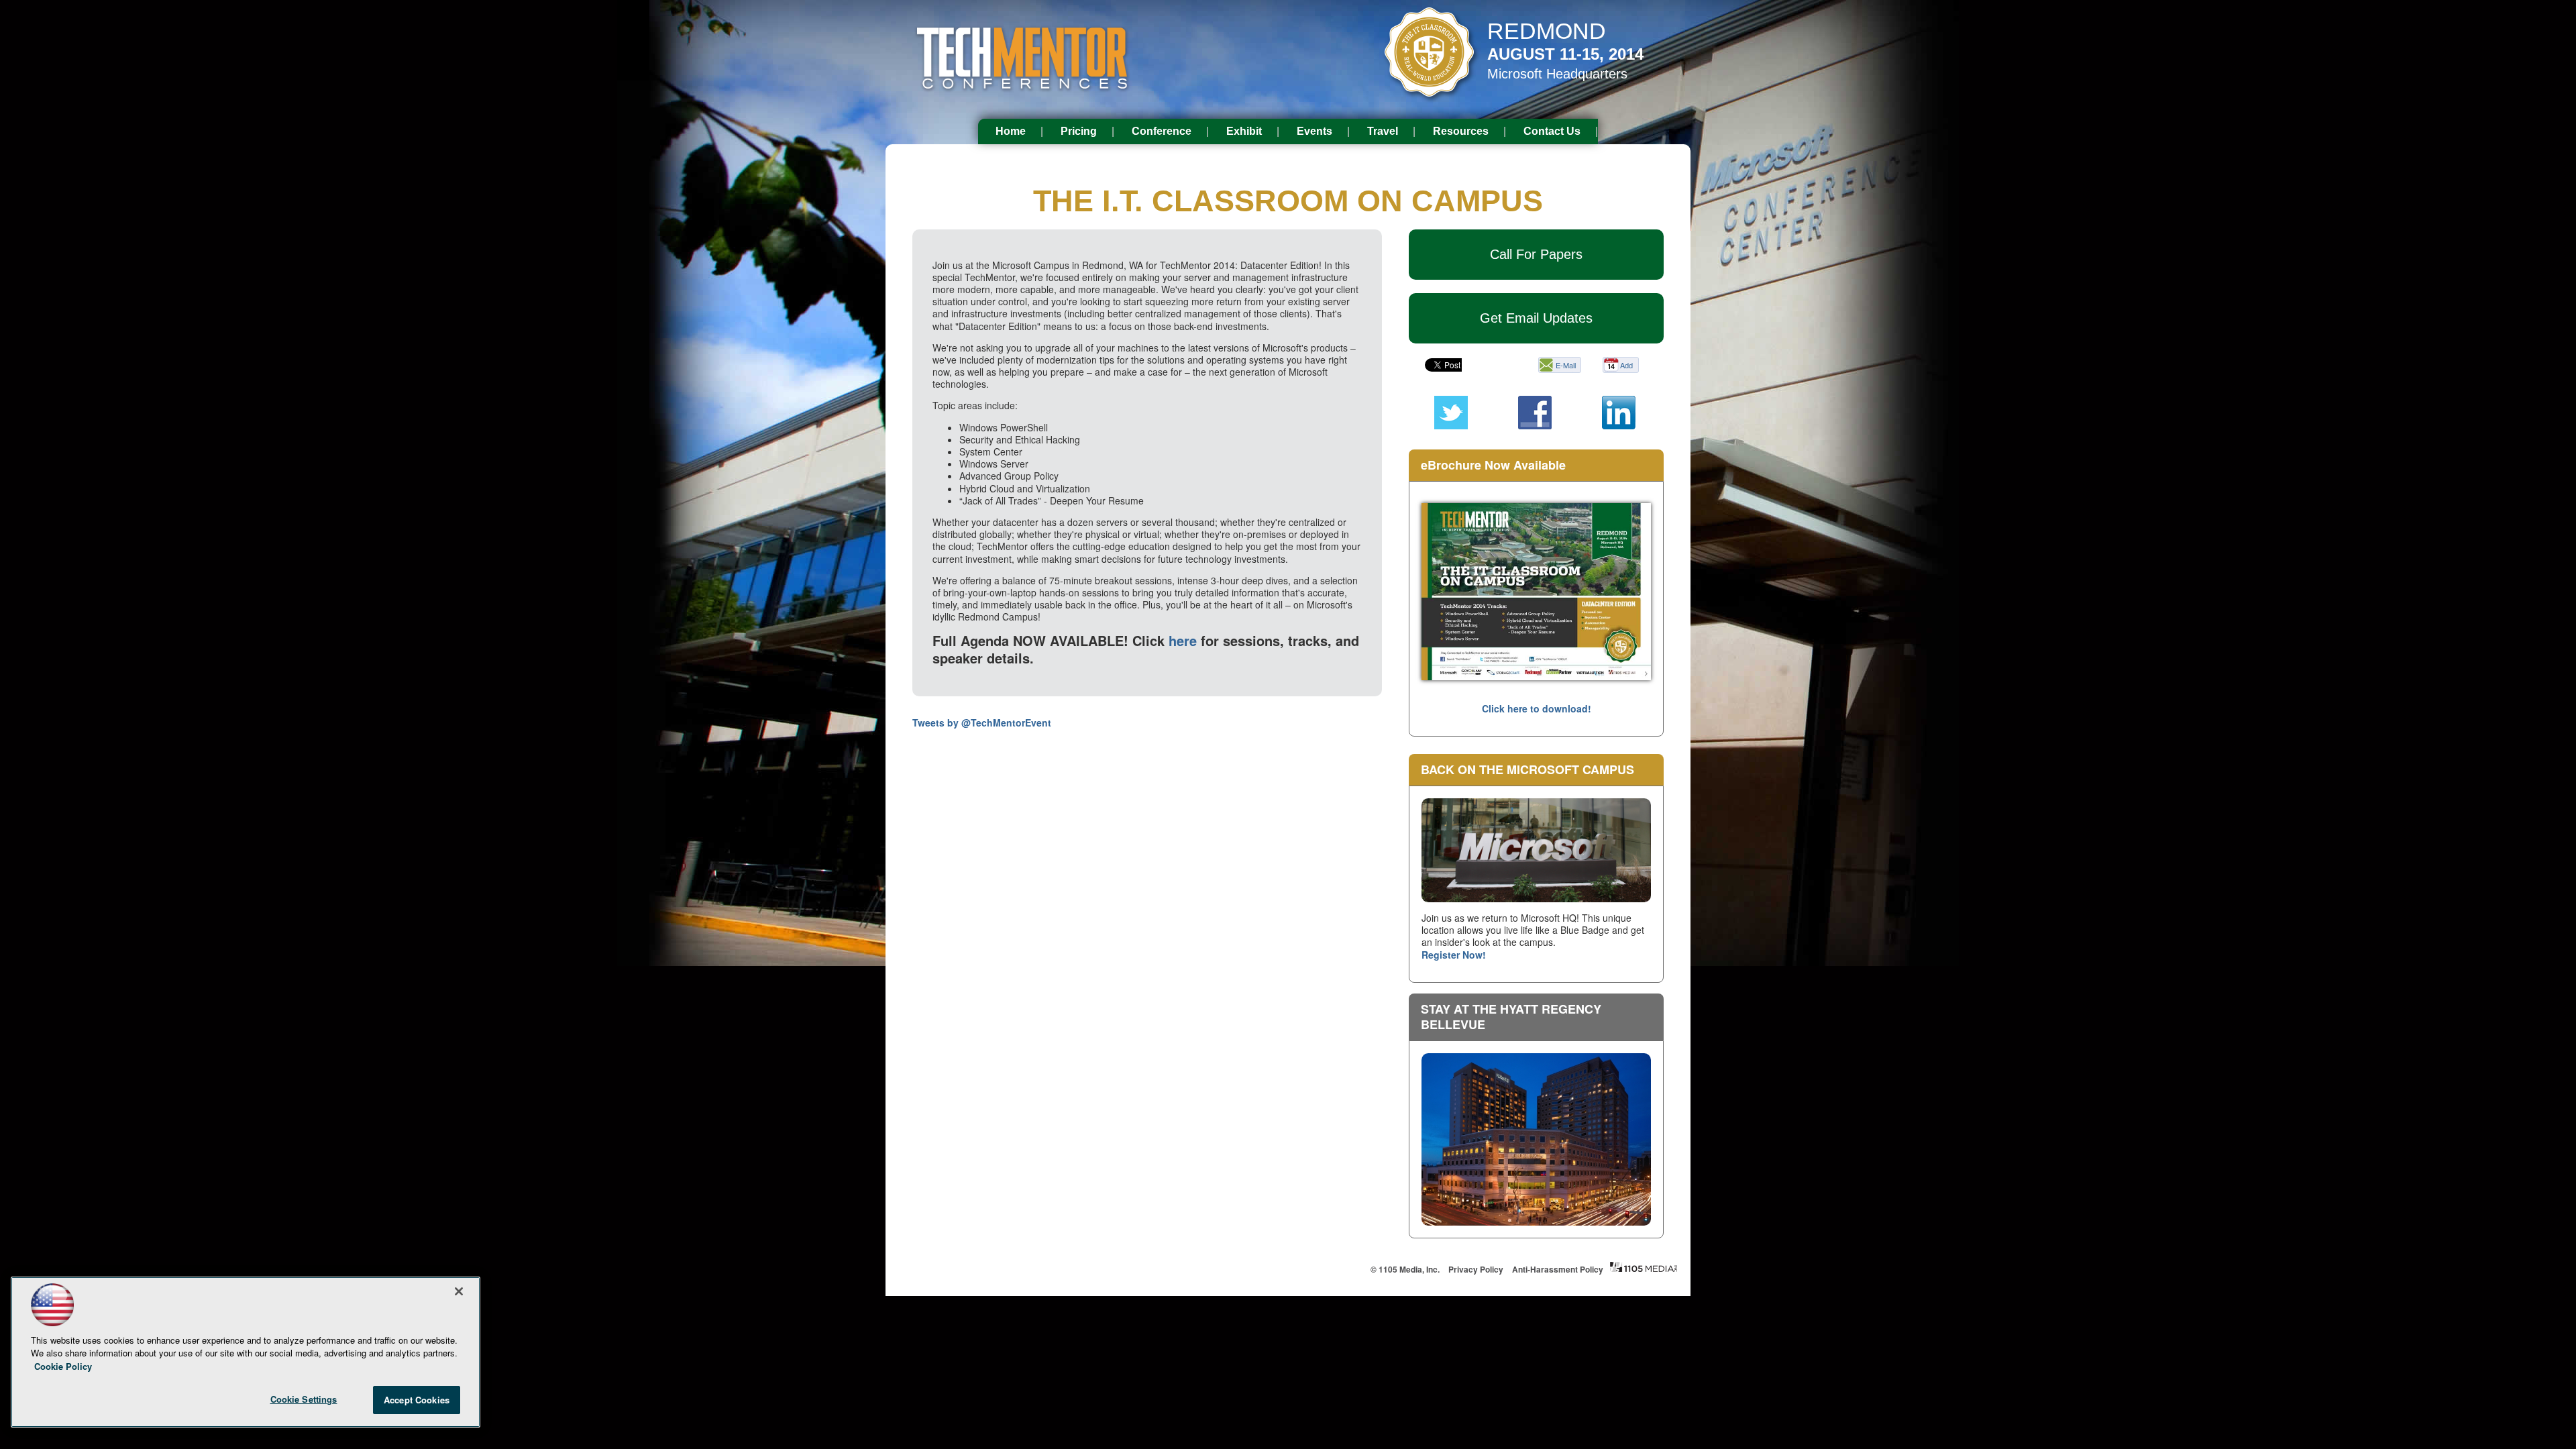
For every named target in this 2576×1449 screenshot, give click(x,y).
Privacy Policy (1476, 1269)
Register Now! (1454, 955)
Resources (1461, 131)
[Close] (459, 1291)
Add (1626, 365)
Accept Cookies (417, 1400)
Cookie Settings (304, 1399)
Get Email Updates (1536, 318)
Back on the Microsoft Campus (1527, 769)
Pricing (1079, 131)
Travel (1383, 131)
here (1183, 640)
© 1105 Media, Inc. (1405, 1269)
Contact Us (1552, 131)
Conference (1162, 131)
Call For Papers (1536, 254)
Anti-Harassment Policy (1558, 1269)
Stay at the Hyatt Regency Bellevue (1511, 1017)
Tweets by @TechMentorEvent (982, 722)
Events (1314, 131)
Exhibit (1244, 131)
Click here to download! (1537, 708)
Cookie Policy (63, 1366)
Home (1011, 131)
